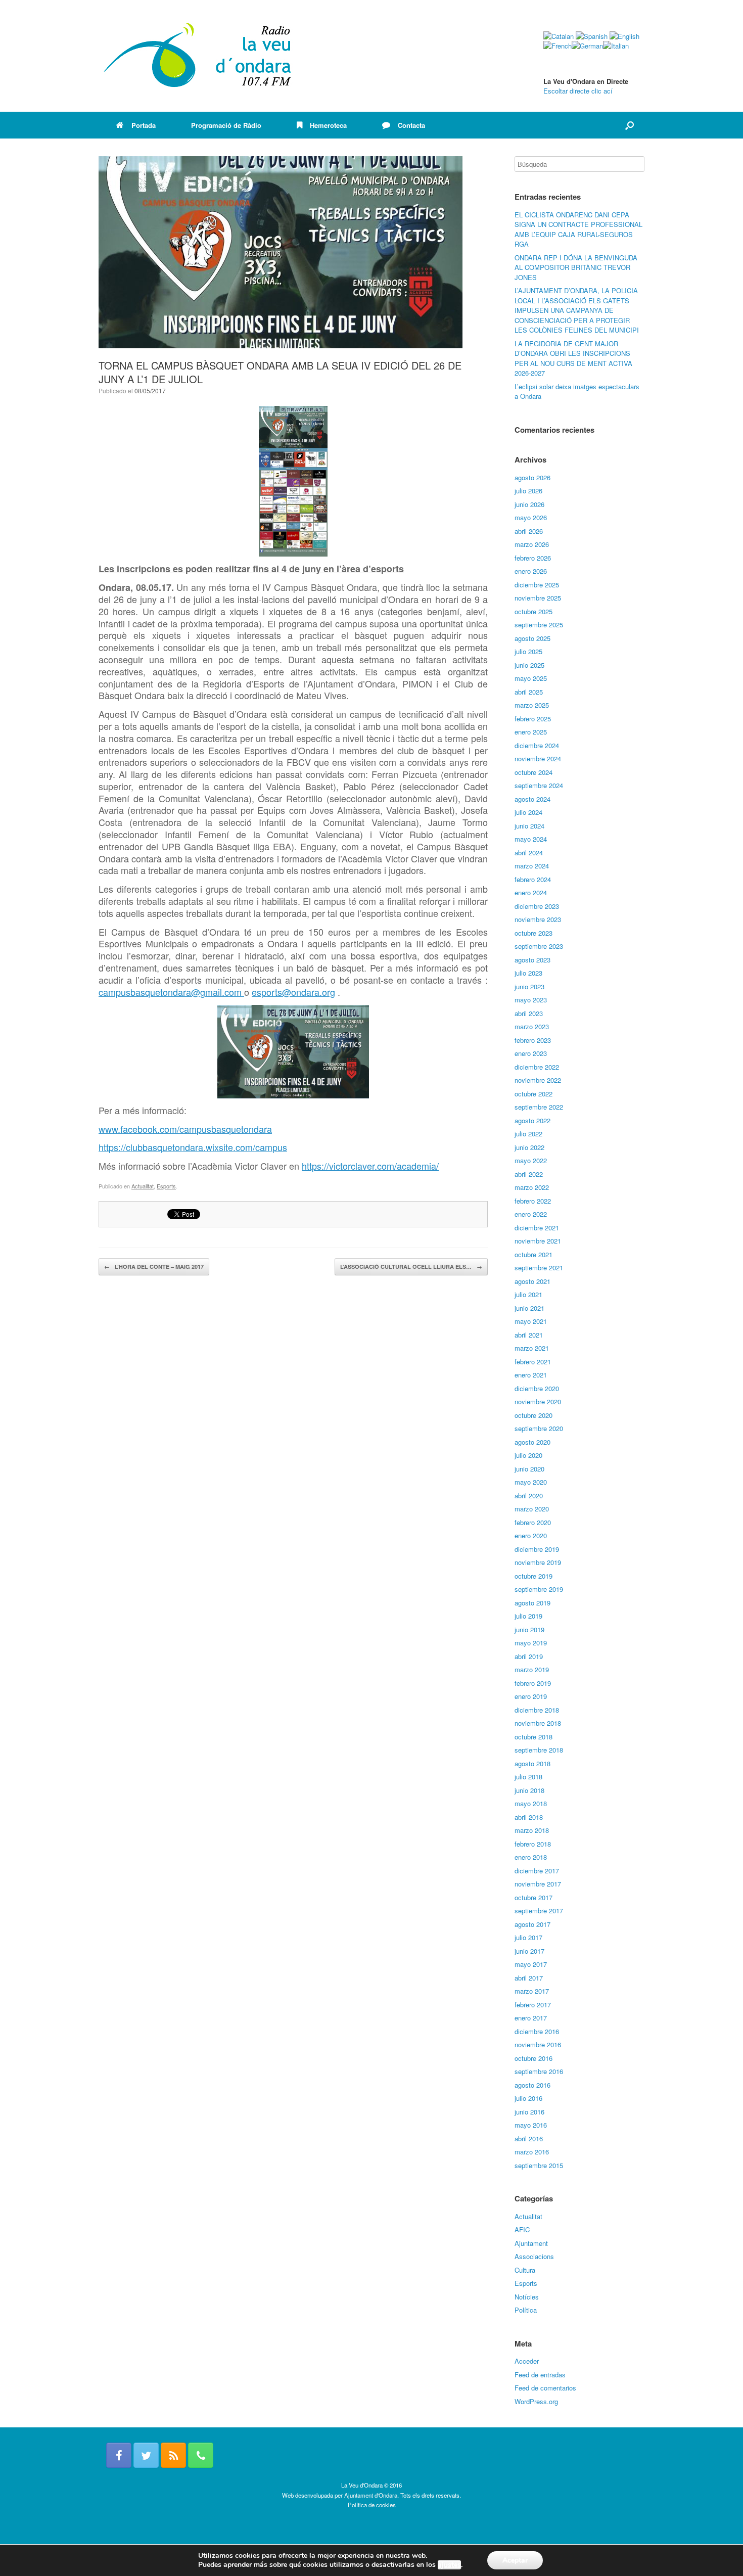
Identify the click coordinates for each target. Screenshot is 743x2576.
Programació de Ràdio (226, 125)
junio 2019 (529, 1629)
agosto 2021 (532, 1281)
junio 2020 (529, 1469)
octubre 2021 (533, 1254)
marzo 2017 (532, 1991)
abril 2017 (529, 1978)
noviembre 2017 (538, 1884)
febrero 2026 (533, 558)
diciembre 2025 (537, 585)
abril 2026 (529, 531)
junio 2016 (529, 2112)
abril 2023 (529, 1013)
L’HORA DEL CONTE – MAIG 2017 (154, 1267)
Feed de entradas (540, 2375)
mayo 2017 (531, 1964)
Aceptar (515, 2560)
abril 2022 (529, 1174)
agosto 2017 (532, 1924)
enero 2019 (531, 1696)
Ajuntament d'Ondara (371, 2495)
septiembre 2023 (539, 946)
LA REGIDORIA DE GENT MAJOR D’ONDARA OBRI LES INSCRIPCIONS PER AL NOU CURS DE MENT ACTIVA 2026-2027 (573, 358)
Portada (144, 125)
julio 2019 (528, 1616)
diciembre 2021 (537, 1228)
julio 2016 (528, 2098)
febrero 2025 (533, 719)
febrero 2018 (533, 1844)
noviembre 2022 (538, 1080)
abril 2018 (529, 1817)
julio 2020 (528, 1455)
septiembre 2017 (539, 1911)
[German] (587, 46)
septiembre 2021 (539, 1268)
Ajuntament (531, 2243)
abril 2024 (529, 853)
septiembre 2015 (539, 2165)
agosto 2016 (532, 2085)
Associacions (534, 2256)
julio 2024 (528, 812)
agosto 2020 (532, 1442)
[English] (624, 36)
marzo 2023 (532, 1026)
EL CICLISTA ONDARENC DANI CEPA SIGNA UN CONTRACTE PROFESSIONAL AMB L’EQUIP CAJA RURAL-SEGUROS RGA (578, 229)
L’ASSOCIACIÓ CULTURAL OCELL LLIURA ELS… (411, 1267)
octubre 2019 (533, 1576)
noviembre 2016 (538, 2044)
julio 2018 (528, 1777)
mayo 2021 (531, 1321)
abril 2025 (529, 692)
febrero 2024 (533, 879)
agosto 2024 (532, 799)
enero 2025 (531, 732)
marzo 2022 (532, 1187)
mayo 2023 (531, 1000)
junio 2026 (529, 504)
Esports (166, 1186)
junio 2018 (529, 1790)
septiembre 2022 (539, 1107)
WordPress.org (536, 2401)
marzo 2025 (532, 705)
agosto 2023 (532, 960)
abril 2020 (529, 1496)
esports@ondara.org (293, 992)
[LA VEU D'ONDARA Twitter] (146, 2455)
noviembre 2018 (538, 1723)
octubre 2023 (533, 933)
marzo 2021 (532, 1348)
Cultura (525, 2270)
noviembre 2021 (538, 1241)
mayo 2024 (531, 839)
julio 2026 (528, 491)
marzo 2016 (532, 2152)
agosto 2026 (532, 477)
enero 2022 (531, 1214)
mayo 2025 (531, 678)
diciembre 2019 (537, 1549)
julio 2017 (528, 1937)
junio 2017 (529, 1951)
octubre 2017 (533, 1897)
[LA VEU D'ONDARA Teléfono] (201, 2455)
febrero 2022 (533, 1201)
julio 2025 (528, 651)
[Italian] (616, 46)
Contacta (411, 125)
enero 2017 (531, 2018)
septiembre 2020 (539, 1428)
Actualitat (143, 1186)
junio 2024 (529, 826)
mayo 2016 (531, 2125)
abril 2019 (529, 1656)
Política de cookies (372, 2505)
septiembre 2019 (539, 1589)
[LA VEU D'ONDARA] (198, 56)
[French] (558, 46)
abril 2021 (529, 1335)
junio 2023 (529, 986)
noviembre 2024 (538, 758)
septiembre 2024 (539, 785)
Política (526, 2310)
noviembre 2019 (538, 1562)
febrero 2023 (533, 1040)
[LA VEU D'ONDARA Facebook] (119, 2455)
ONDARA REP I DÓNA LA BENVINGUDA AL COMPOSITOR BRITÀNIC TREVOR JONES (576, 267)
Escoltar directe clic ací (578, 91)
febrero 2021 (533, 1362)
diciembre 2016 (537, 2031)
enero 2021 (531, 1375)
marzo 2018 (532, 1830)
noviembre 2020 (538, 1401)
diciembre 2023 (537, 906)
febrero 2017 (533, 2005)
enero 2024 (531, 892)
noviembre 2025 (538, 598)
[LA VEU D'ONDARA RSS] (173, 2455)
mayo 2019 (531, 1643)
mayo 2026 (531, 517)
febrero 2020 (533, 1522)
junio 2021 (529, 1308)
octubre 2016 (533, 2058)
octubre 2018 (533, 1737)
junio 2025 (529, 665)
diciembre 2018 (537, 1710)
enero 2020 (531, 1535)
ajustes (449, 2565)
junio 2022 (529, 1147)
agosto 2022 (532, 1120)
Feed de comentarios (545, 2388)
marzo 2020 (532, 1509)
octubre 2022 (533, 1094)
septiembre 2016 (539, 2071)
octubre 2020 (533, 1415)
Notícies (527, 2297)
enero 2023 (531, 1053)
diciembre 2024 (537, 745)
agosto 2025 (532, 638)
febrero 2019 (533, 1683)
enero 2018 (531, 1857)
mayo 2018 (531, 1803)
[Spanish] (592, 36)
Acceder (527, 2361)
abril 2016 (529, 2138)
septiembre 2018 (539, 1750)
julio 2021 (528, 1294)
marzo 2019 (532, 1669)
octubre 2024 (533, 772)
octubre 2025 (533, 611)
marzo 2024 (532, 866)
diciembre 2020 (537, 1388)
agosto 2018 (532, 1763)
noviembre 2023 (538, 919)
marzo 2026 (532, 544)
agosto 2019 (532, 1603)
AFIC (522, 2229)
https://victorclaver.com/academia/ (370, 1166)
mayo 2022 (531, 1160)
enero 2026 (531, 571)
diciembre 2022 (537, 1067)
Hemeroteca (328, 125)
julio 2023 (528, 973)
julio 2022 (528, 1134)
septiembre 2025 (539, 625)
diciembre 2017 (537, 1871)
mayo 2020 (531, 1482)
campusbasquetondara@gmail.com (171, 992)
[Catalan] (559, 36)
